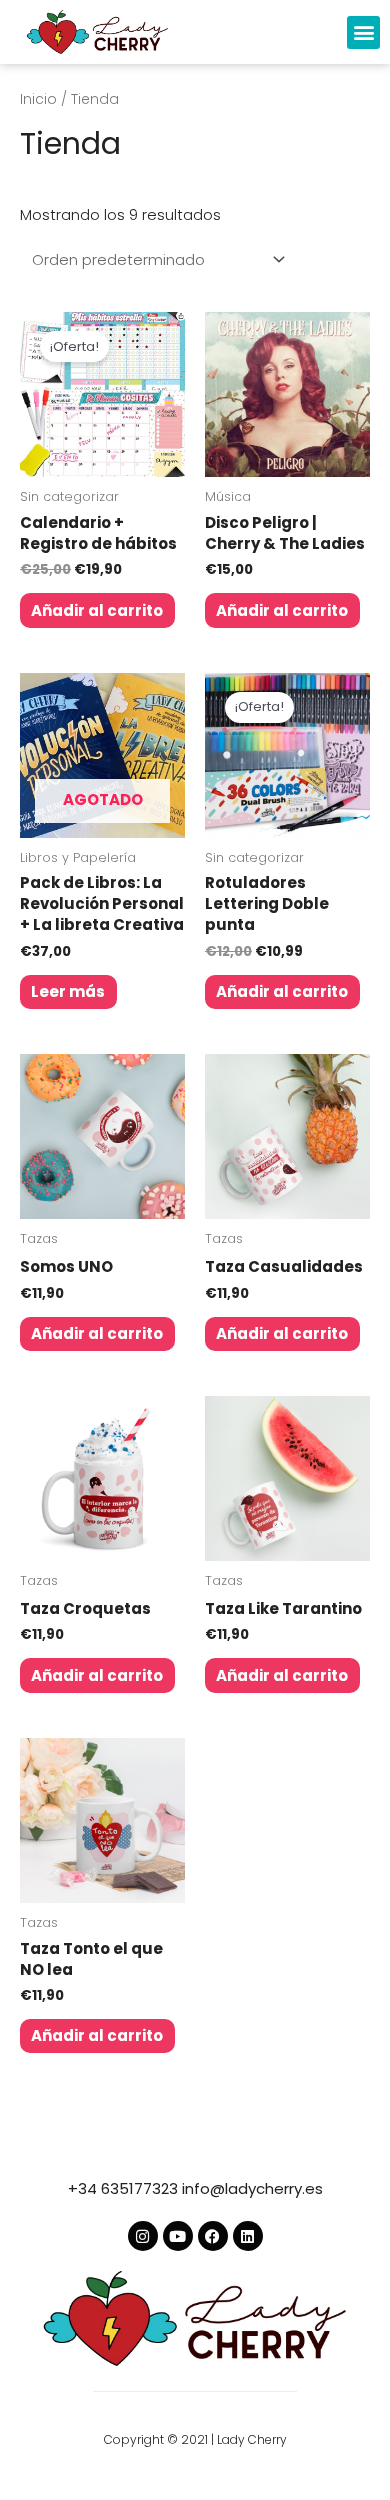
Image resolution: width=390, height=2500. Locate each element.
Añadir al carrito (97, 610)
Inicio (38, 99)
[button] (363, 32)
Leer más (68, 991)
